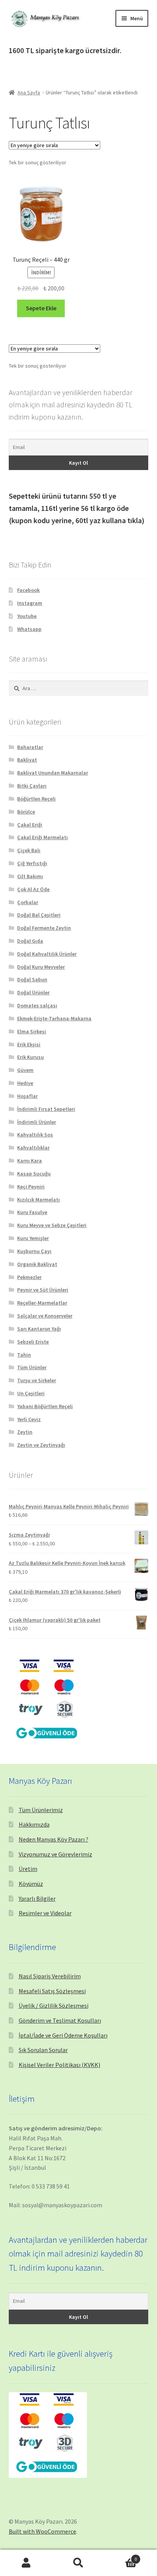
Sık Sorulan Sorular (43, 2050)
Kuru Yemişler (33, 1238)
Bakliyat (27, 760)
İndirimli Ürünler (37, 1122)
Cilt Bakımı (30, 876)
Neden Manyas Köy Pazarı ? (54, 1839)
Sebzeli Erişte (33, 1342)
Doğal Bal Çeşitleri (39, 915)
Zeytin (25, 1432)
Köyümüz (31, 1884)
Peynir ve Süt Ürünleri (43, 1290)
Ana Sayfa (29, 92)
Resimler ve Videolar (45, 1913)
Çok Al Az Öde (33, 889)
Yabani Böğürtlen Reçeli (45, 1406)
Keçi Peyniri (31, 1187)
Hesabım (26, 2563)
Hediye (25, 1083)
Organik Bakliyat (37, 1264)
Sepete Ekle (41, 308)
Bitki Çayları (32, 786)
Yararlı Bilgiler (37, 1898)
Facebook (28, 590)
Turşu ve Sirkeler (37, 1380)
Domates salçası (37, 1005)
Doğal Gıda (30, 941)
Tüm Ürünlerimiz (41, 1810)
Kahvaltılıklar (33, 1148)
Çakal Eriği (30, 825)
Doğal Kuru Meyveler (41, 967)
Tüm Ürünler (32, 1367)
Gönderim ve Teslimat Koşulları (60, 2020)
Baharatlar (30, 747)
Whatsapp (29, 629)
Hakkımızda (34, 1824)
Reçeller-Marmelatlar (42, 1303)
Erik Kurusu (30, 1057)
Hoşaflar (27, 1096)
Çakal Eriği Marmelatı (42, 837)
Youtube (27, 616)
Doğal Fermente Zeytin (44, 928)
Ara (78, 2563)
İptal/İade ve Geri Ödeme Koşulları (63, 2035)
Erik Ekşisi (29, 1044)
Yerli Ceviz (29, 1419)
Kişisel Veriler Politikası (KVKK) (59, 2065)
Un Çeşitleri (31, 1393)
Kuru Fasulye (32, 1212)
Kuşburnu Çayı (34, 1251)
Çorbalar (28, 902)
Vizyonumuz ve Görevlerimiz (55, 1854)
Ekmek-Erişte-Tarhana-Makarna (54, 1018)
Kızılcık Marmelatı (38, 1200)
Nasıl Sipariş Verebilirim (50, 1976)
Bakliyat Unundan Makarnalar (53, 773)
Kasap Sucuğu (34, 1174)
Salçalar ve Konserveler (45, 1316)
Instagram (30, 603)
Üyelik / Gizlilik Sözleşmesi (54, 2005)
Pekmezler (29, 1277)
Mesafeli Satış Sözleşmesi (52, 1991)
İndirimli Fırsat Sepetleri (46, 1109)
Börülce (26, 812)
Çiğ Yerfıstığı (32, 863)
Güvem (25, 1070)
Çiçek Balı (29, 850)
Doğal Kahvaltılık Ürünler (47, 954)
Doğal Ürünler (33, 992)
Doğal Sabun (32, 979)
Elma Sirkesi (32, 1031)
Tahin (24, 1355)
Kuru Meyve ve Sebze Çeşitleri (52, 1225)
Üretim (28, 1869)
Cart (121, 2556)
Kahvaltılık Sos (35, 1135)
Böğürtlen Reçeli (36, 799)
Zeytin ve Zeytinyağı (41, 1445)
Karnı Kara (30, 1161)
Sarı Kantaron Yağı (39, 1329)
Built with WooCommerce (42, 2531)
